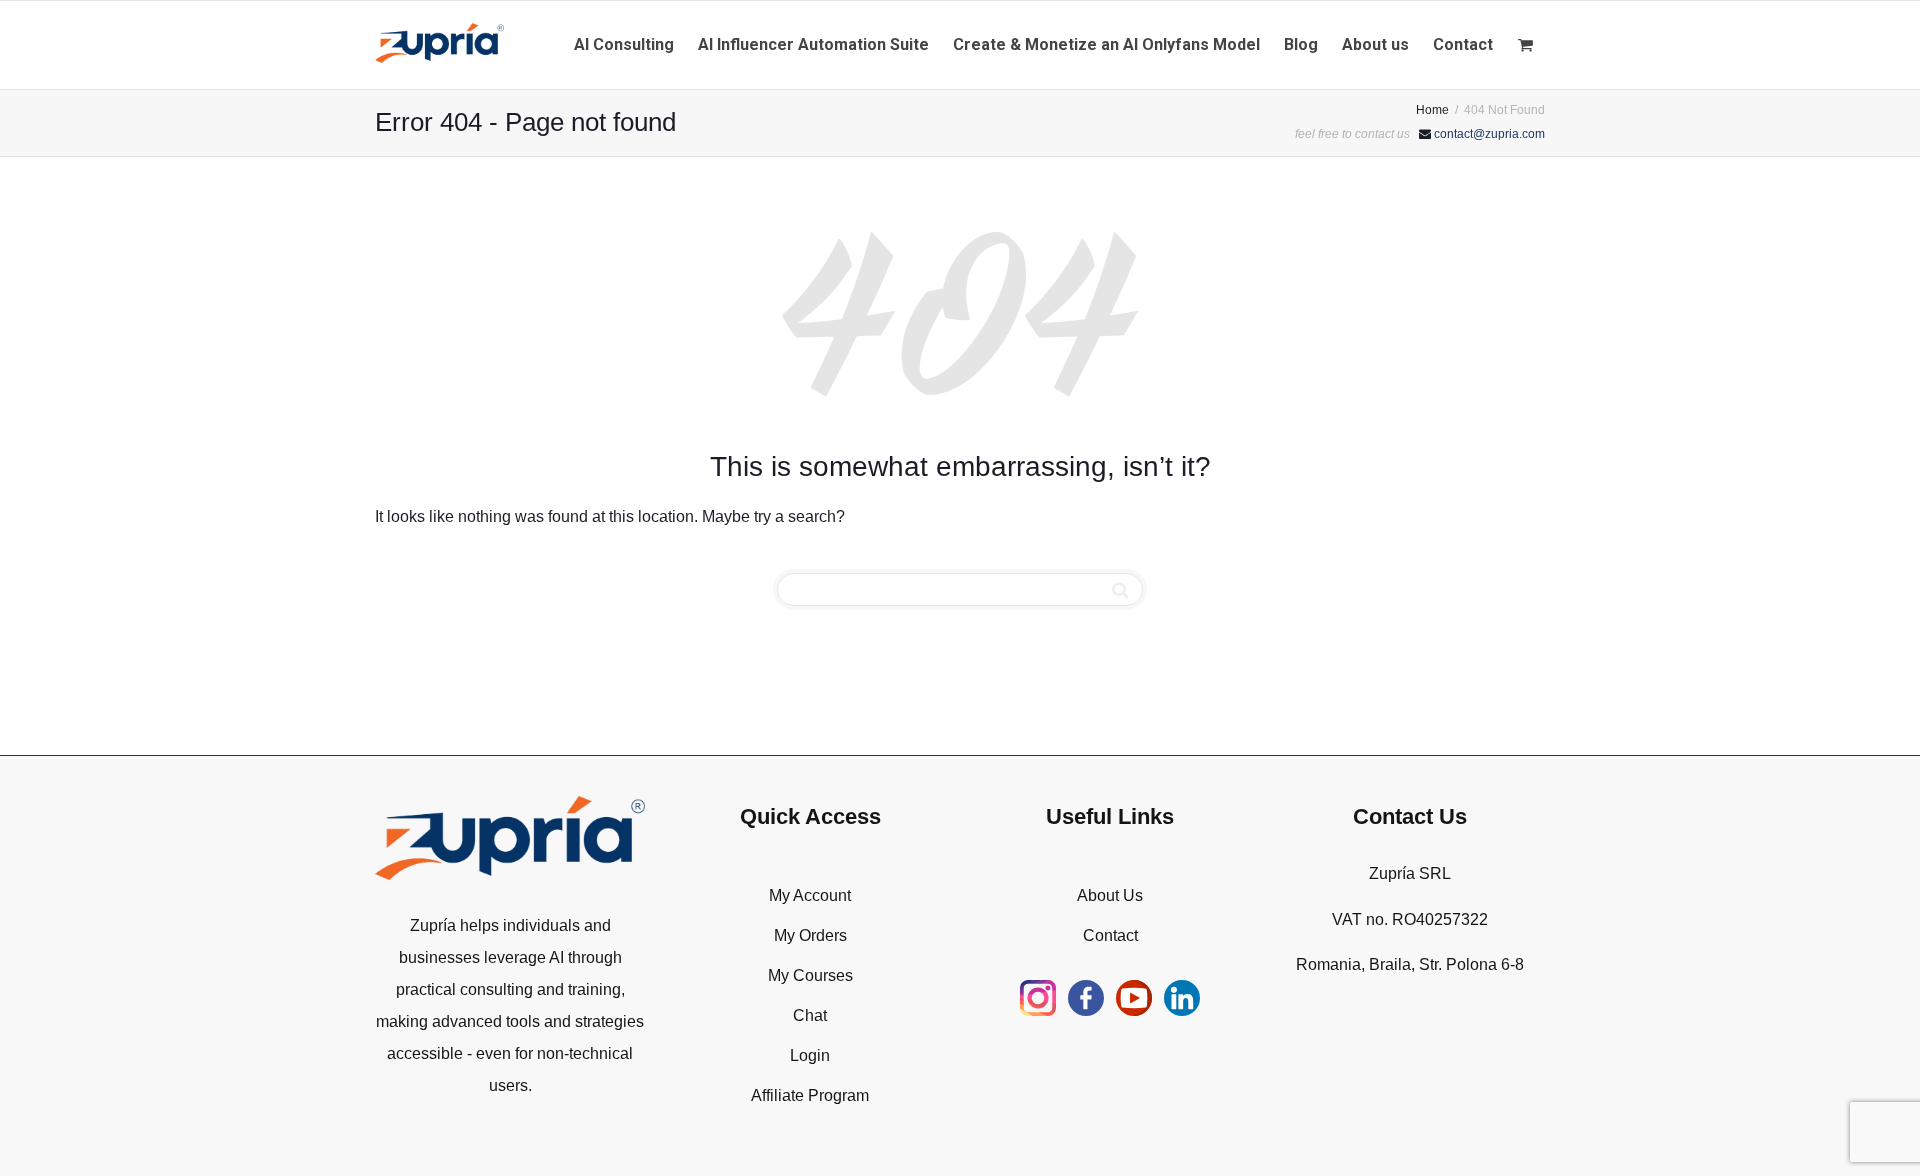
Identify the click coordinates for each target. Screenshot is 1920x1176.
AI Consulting (624, 44)
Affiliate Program (810, 1095)
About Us (1110, 895)
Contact (1463, 44)
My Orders (810, 935)
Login (810, 1055)
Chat (810, 1015)
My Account (810, 895)
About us (1375, 44)
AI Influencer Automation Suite (813, 44)
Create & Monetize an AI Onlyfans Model (1106, 44)
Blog (1301, 44)
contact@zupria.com (1489, 134)
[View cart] (1525, 45)
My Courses (810, 975)
